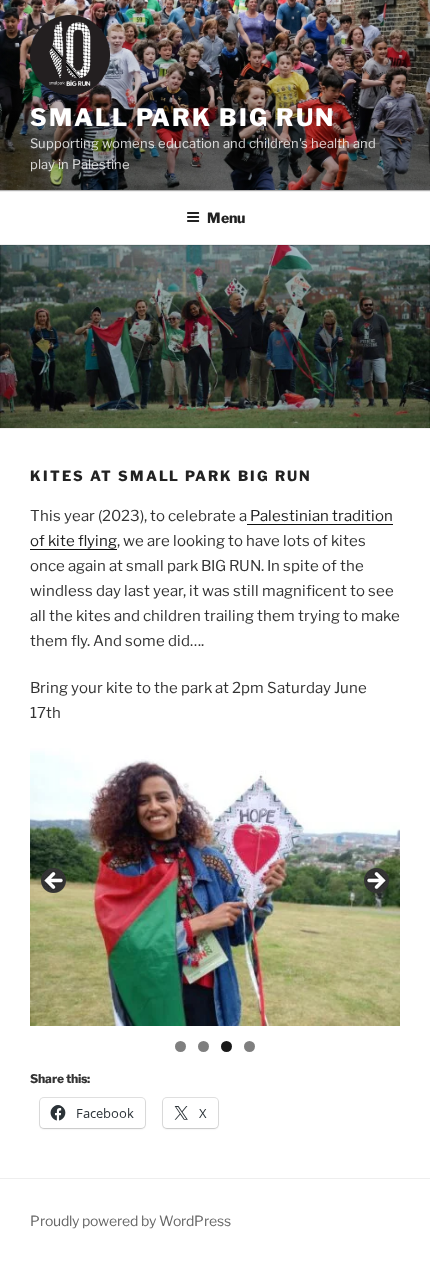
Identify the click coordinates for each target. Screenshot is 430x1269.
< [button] (55, 882)
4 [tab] (249, 1046)
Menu (226, 217)
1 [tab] (180, 1046)
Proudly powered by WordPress (130, 1220)
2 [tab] (203, 1046)
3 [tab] (226, 1046)
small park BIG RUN (182, 117)
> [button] (375, 882)
